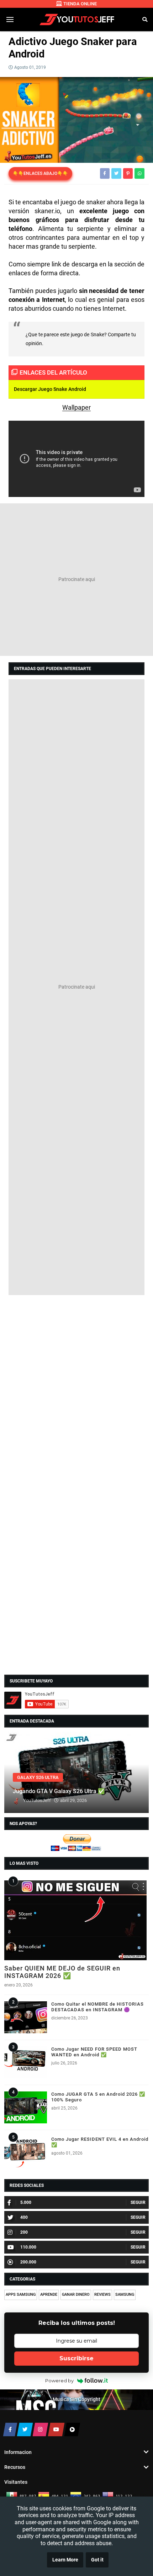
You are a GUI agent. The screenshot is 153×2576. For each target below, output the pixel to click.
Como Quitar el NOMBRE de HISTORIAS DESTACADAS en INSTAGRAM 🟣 (97, 2007)
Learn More (65, 2560)
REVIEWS (102, 2295)
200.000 (28, 2262)
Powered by (59, 2381)
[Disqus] (76, 1390)
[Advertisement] (76, 580)
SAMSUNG (125, 2295)
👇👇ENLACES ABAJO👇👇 (40, 173)
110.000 (28, 2247)
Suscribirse (76, 2358)
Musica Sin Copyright (76, 2400)
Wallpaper (76, 407)
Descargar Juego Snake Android (50, 389)
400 (24, 2217)
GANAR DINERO (76, 2295)
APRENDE (49, 2295)
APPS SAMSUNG (21, 2295)
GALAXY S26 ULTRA (38, 1777)
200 (24, 2232)
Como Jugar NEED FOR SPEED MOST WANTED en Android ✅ (94, 2052)
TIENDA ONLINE (80, 4)
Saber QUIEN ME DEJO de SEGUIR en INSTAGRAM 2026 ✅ (62, 1972)
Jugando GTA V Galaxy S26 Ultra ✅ (59, 1791)
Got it (97, 2560)
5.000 (26, 2202)
